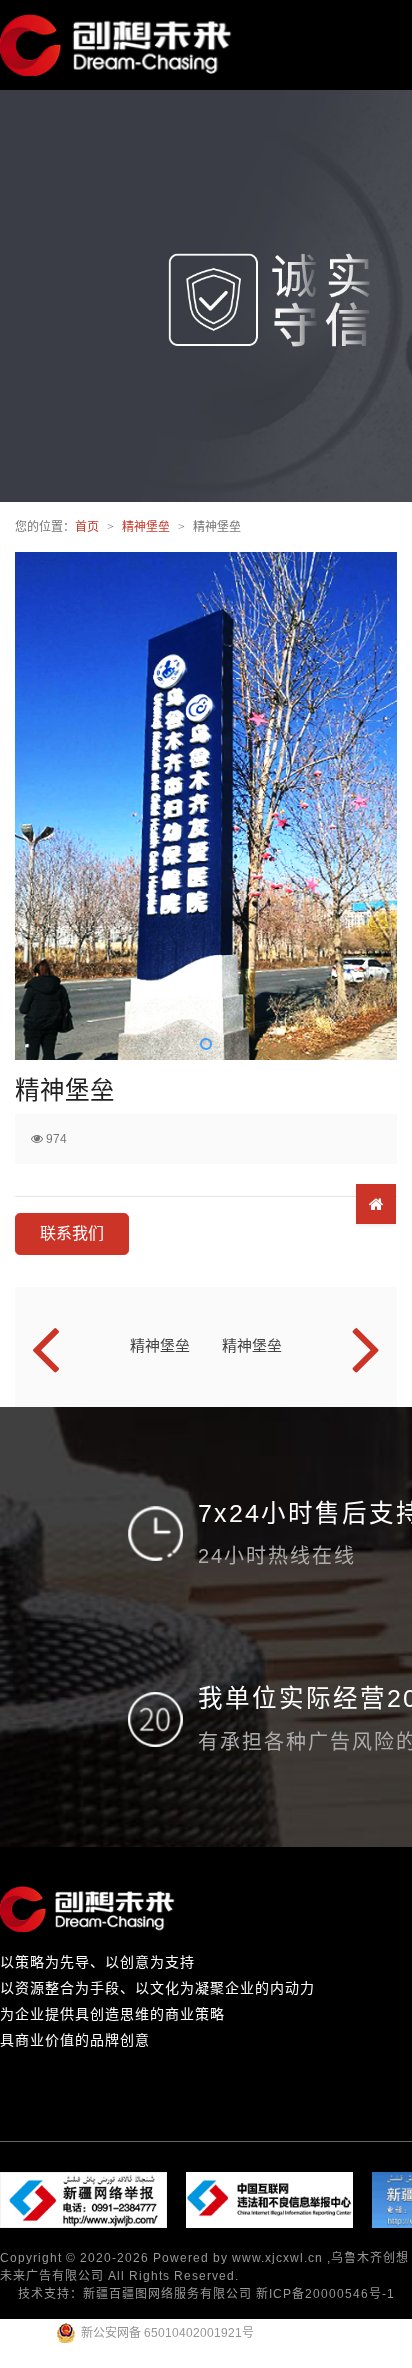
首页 (87, 527)
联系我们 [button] (72, 1233)
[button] (206, 1044)
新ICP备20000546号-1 (325, 2294)
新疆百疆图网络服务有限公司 (167, 2294)
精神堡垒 (146, 527)
